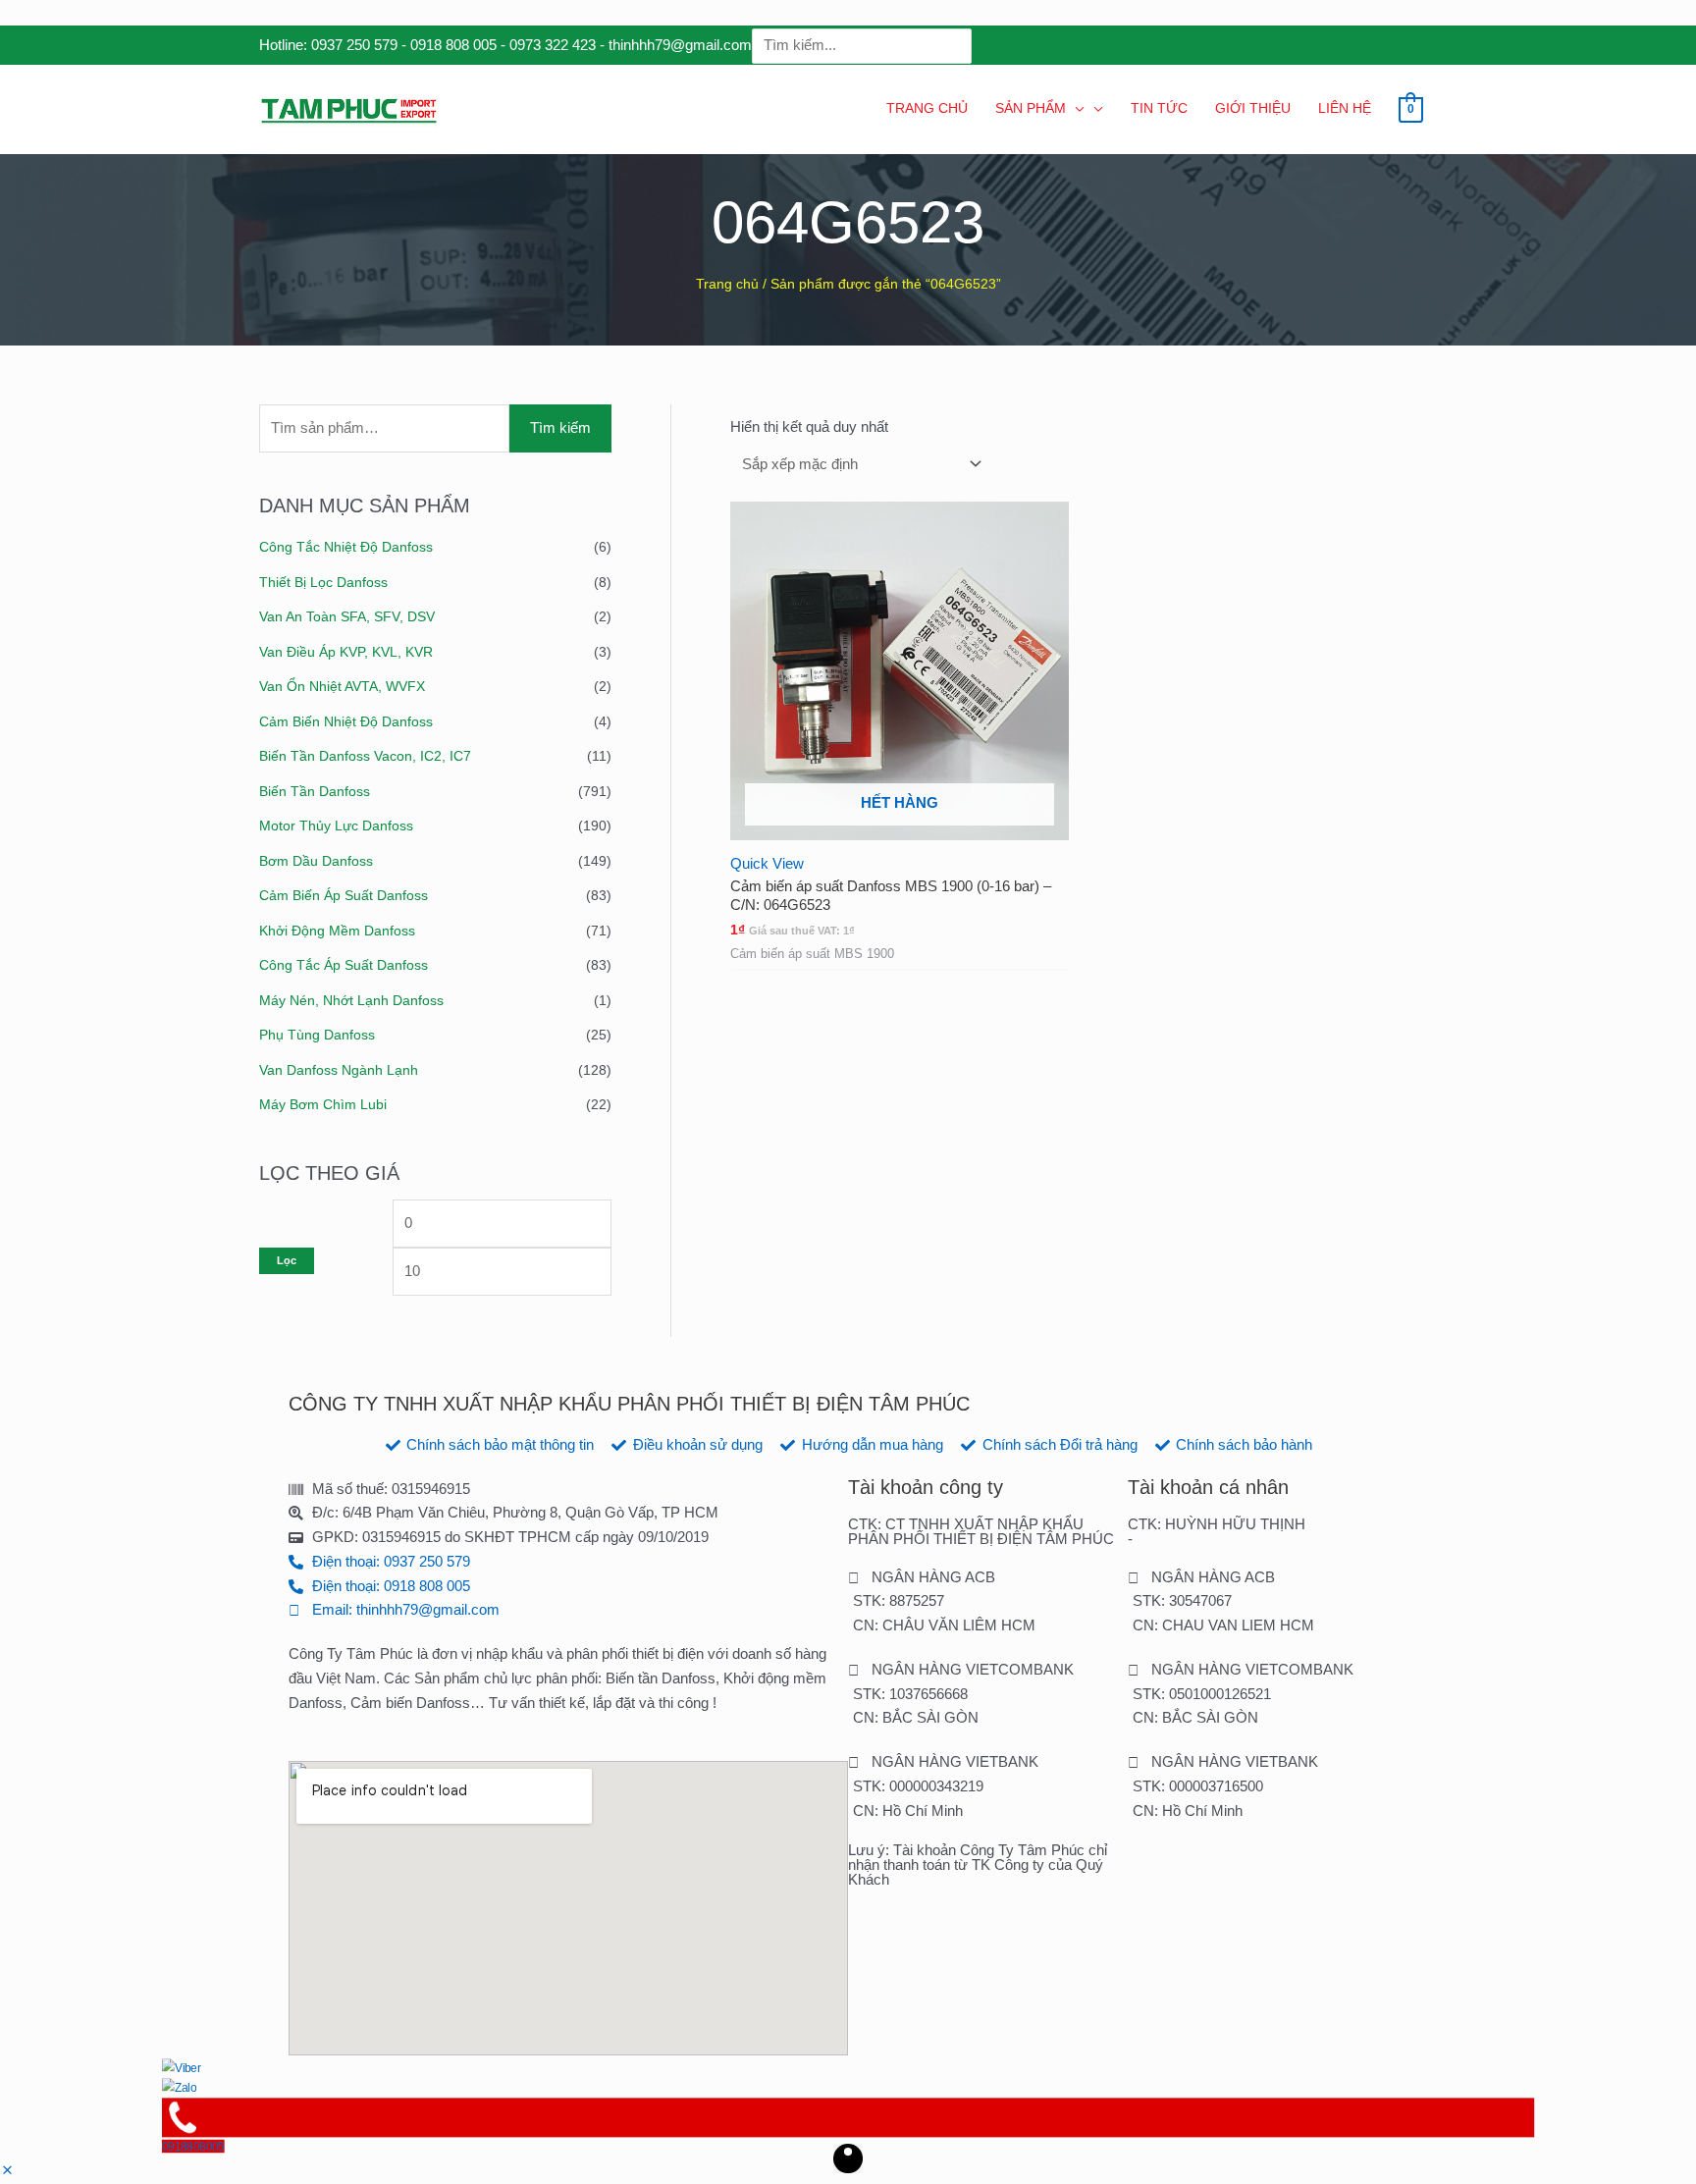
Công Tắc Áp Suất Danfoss (344, 965)
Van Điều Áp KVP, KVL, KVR (346, 652)
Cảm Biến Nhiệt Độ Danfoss (346, 721)
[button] (7, 2171)
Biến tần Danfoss (315, 791)
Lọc (287, 1260)
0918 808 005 (453, 45)
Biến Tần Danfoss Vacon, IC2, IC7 (365, 756)
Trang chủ (727, 284)
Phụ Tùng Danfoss (317, 1035)
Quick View (767, 863)
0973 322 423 (553, 45)
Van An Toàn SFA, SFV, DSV (347, 616)
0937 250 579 (354, 45)
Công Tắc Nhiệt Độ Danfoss (346, 547)
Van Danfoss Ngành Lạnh (339, 1070)
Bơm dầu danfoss (316, 861)
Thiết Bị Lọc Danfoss (323, 582)
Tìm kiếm (560, 427)
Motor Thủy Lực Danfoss (336, 826)
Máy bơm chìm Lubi (323, 1104)
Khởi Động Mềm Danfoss (337, 931)
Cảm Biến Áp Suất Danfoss (344, 895)
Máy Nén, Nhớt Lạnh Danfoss (351, 1000)
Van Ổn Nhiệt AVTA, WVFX (342, 686)
